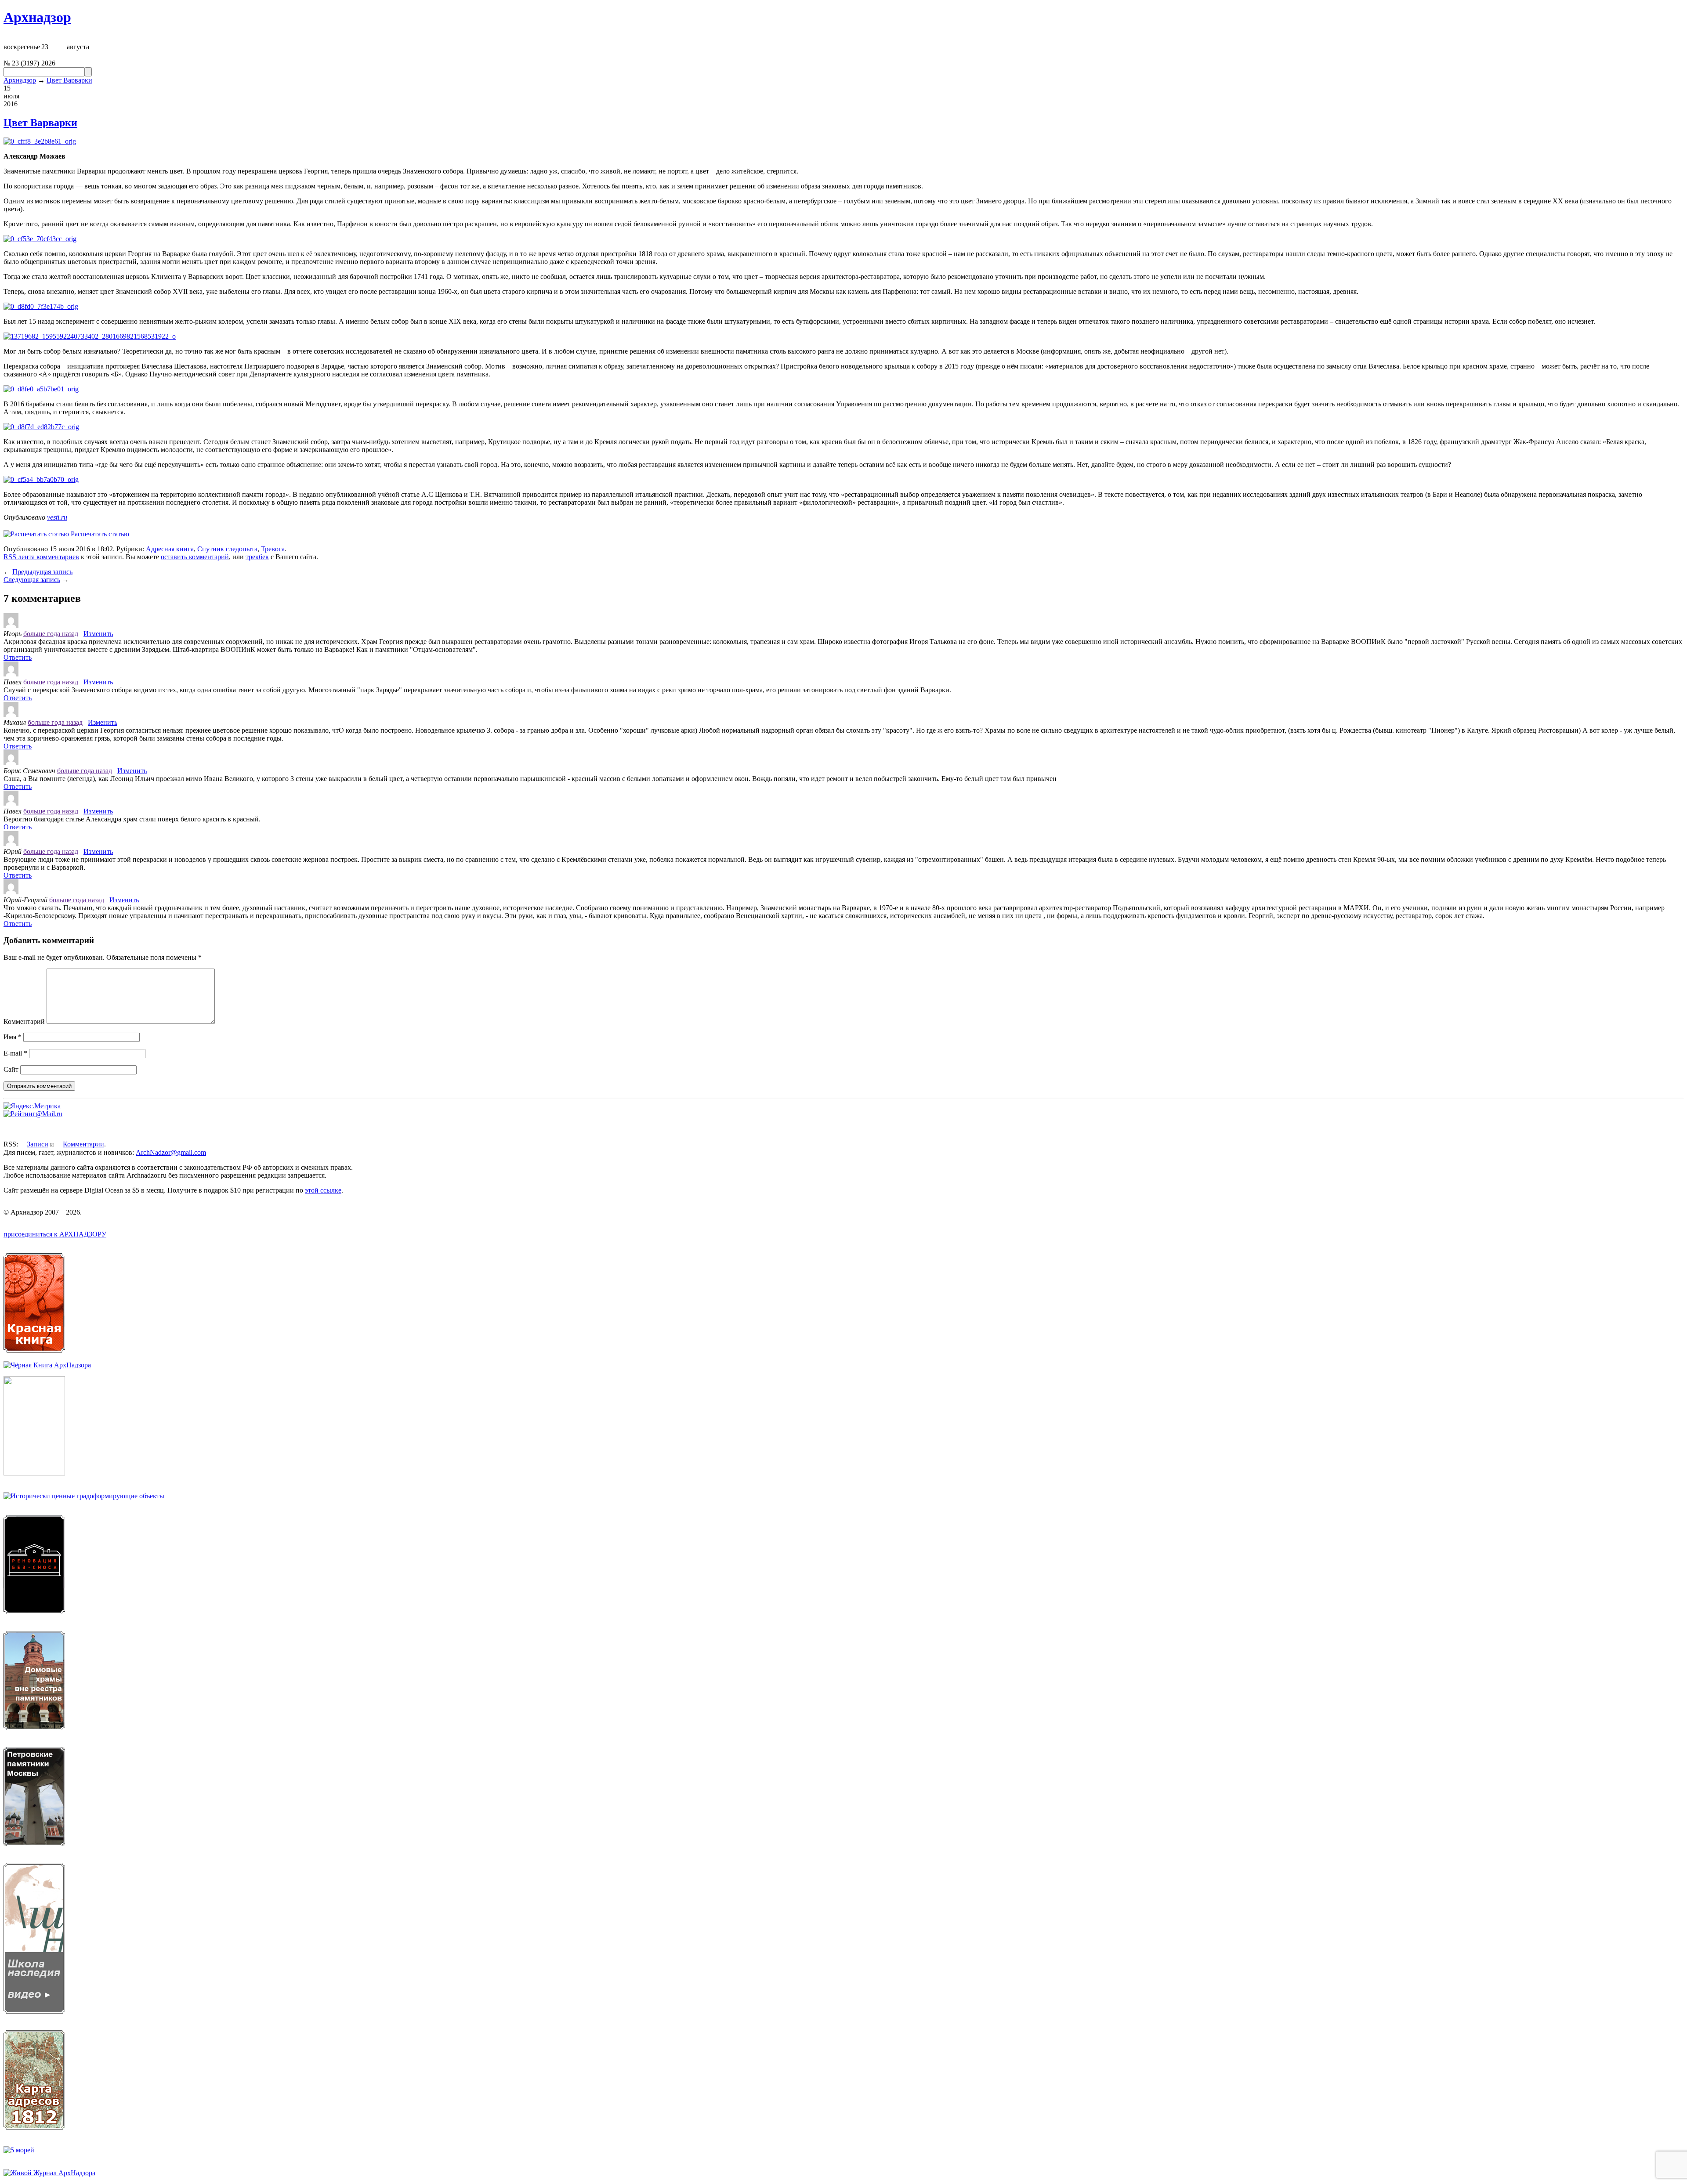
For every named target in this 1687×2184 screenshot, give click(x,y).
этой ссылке (323, 1190)
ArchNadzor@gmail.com (171, 1152)
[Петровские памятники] (34, 1844)
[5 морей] (19, 2150)
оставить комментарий (195, 557)
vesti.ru (57, 517)
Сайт (11, 1069)
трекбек (257, 557)
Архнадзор (37, 17)
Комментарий (24, 1021)
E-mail (15, 1053)
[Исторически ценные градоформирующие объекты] (84, 1496)
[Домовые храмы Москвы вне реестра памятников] (34, 1728)
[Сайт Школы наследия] (34, 2011)
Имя (13, 1037)
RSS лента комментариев (41, 557)
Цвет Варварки (69, 80)
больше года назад (51, 634)
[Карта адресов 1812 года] (34, 2127)
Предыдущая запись (42, 572)
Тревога (273, 549)
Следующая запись (32, 580)
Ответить (18, 657)
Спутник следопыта (227, 549)
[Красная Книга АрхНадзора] (34, 1350)
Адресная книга (170, 549)
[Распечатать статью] (36, 534)
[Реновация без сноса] (34, 1612)
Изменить (98, 634)
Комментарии (83, 1144)
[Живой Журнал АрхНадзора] (49, 2173)
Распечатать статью (100, 534)
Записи (38, 1144)
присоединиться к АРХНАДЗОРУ (55, 1234)
